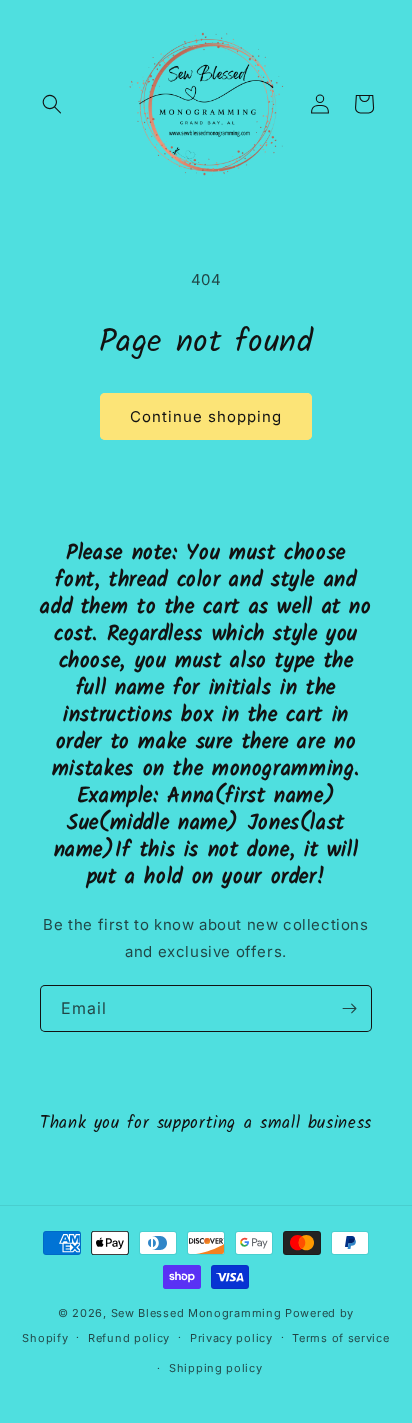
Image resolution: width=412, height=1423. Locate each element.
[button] (52, 104)
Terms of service (340, 1338)
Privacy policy (231, 1338)
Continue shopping (206, 416)
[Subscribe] (349, 1008)
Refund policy (129, 1338)
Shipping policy (216, 1368)
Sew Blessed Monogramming (196, 1313)
